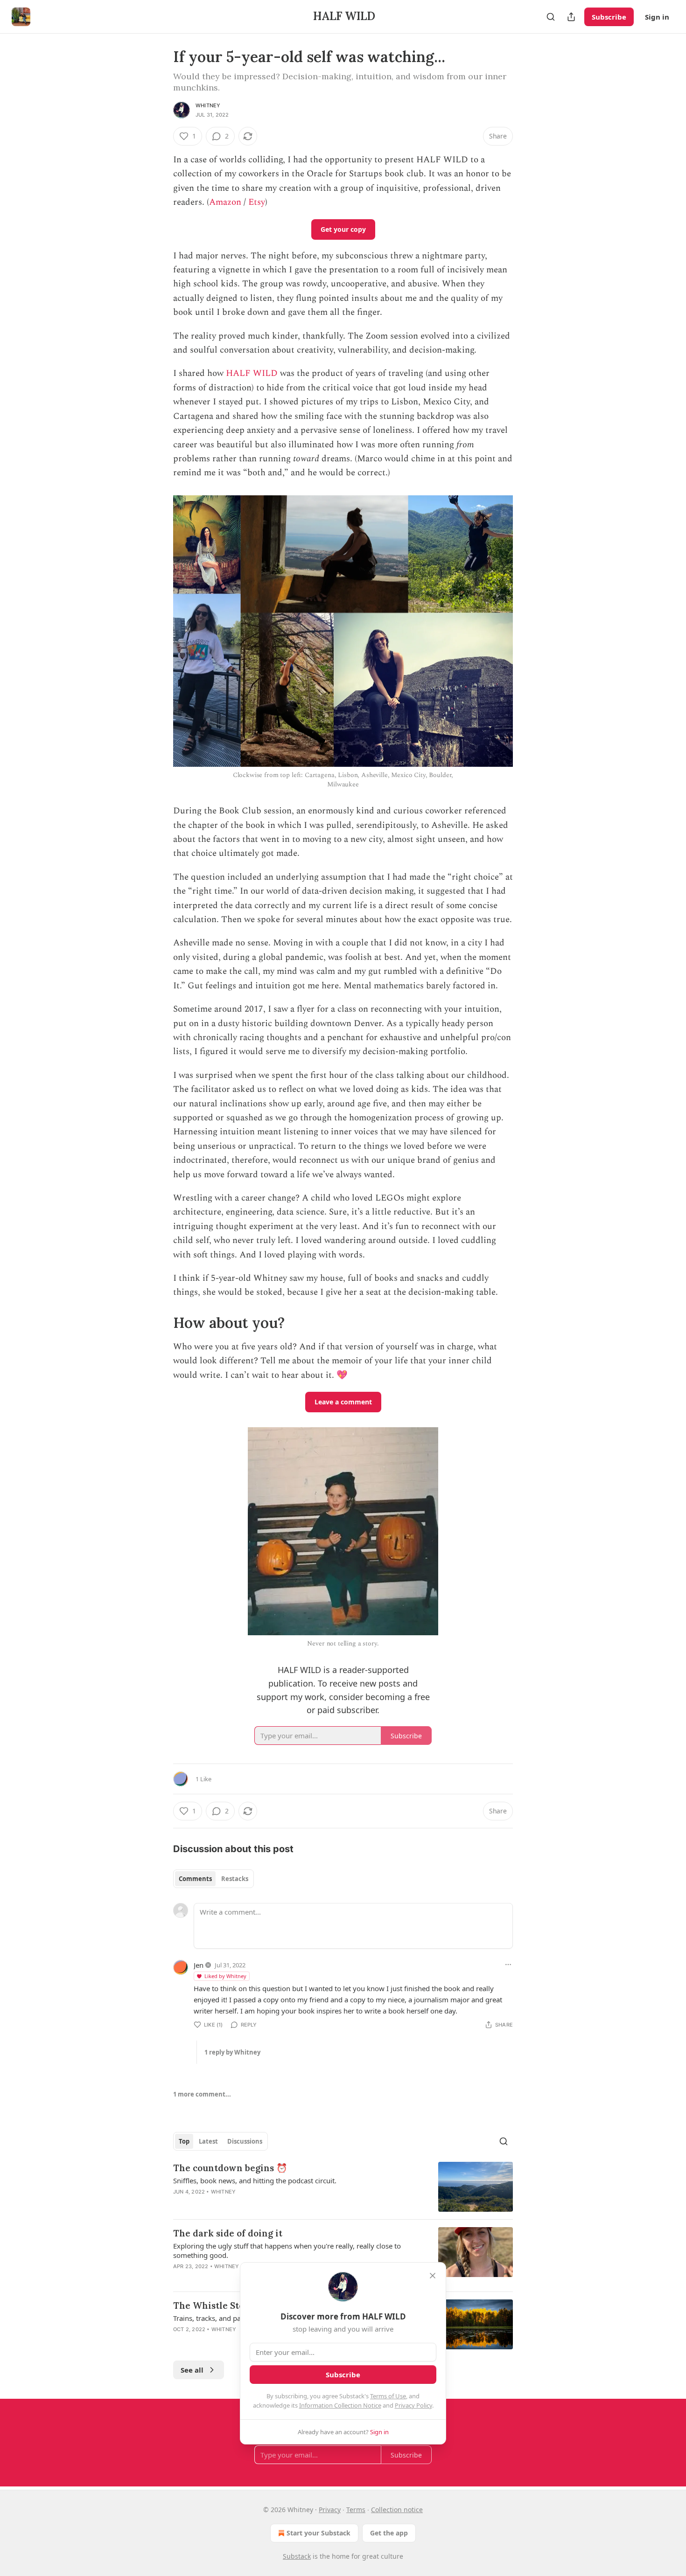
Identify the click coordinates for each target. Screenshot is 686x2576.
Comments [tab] (195, 1879)
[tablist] (213, 1879)
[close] (433, 2276)
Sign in (657, 17)
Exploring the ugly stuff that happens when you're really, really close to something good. (287, 2250)
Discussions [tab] (245, 2141)
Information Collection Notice (340, 2405)
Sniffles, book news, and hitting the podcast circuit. (255, 2180)
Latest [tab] (208, 2141)
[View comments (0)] (263, 2204)
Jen (199, 1965)
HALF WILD (252, 373)
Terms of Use (388, 2396)
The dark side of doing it (228, 2233)
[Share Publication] (571, 17)
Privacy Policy (413, 2405)
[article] (343, 2187)
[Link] (160, 1323)
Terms (356, 2510)
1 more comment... (202, 2094)
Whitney (208, 105)
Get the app (389, 2533)
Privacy (330, 2510)
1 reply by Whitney (232, 2052)
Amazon (225, 202)
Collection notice (397, 2510)
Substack (297, 2556)
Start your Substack (318, 2533)
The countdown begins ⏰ (230, 2168)
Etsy (257, 202)
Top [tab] (184, 2141)
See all (192, 2370)
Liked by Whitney (225, 1976)
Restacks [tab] (235, 1879)
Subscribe (609, 17)
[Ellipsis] (508, 1965)
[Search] (551, 17)
